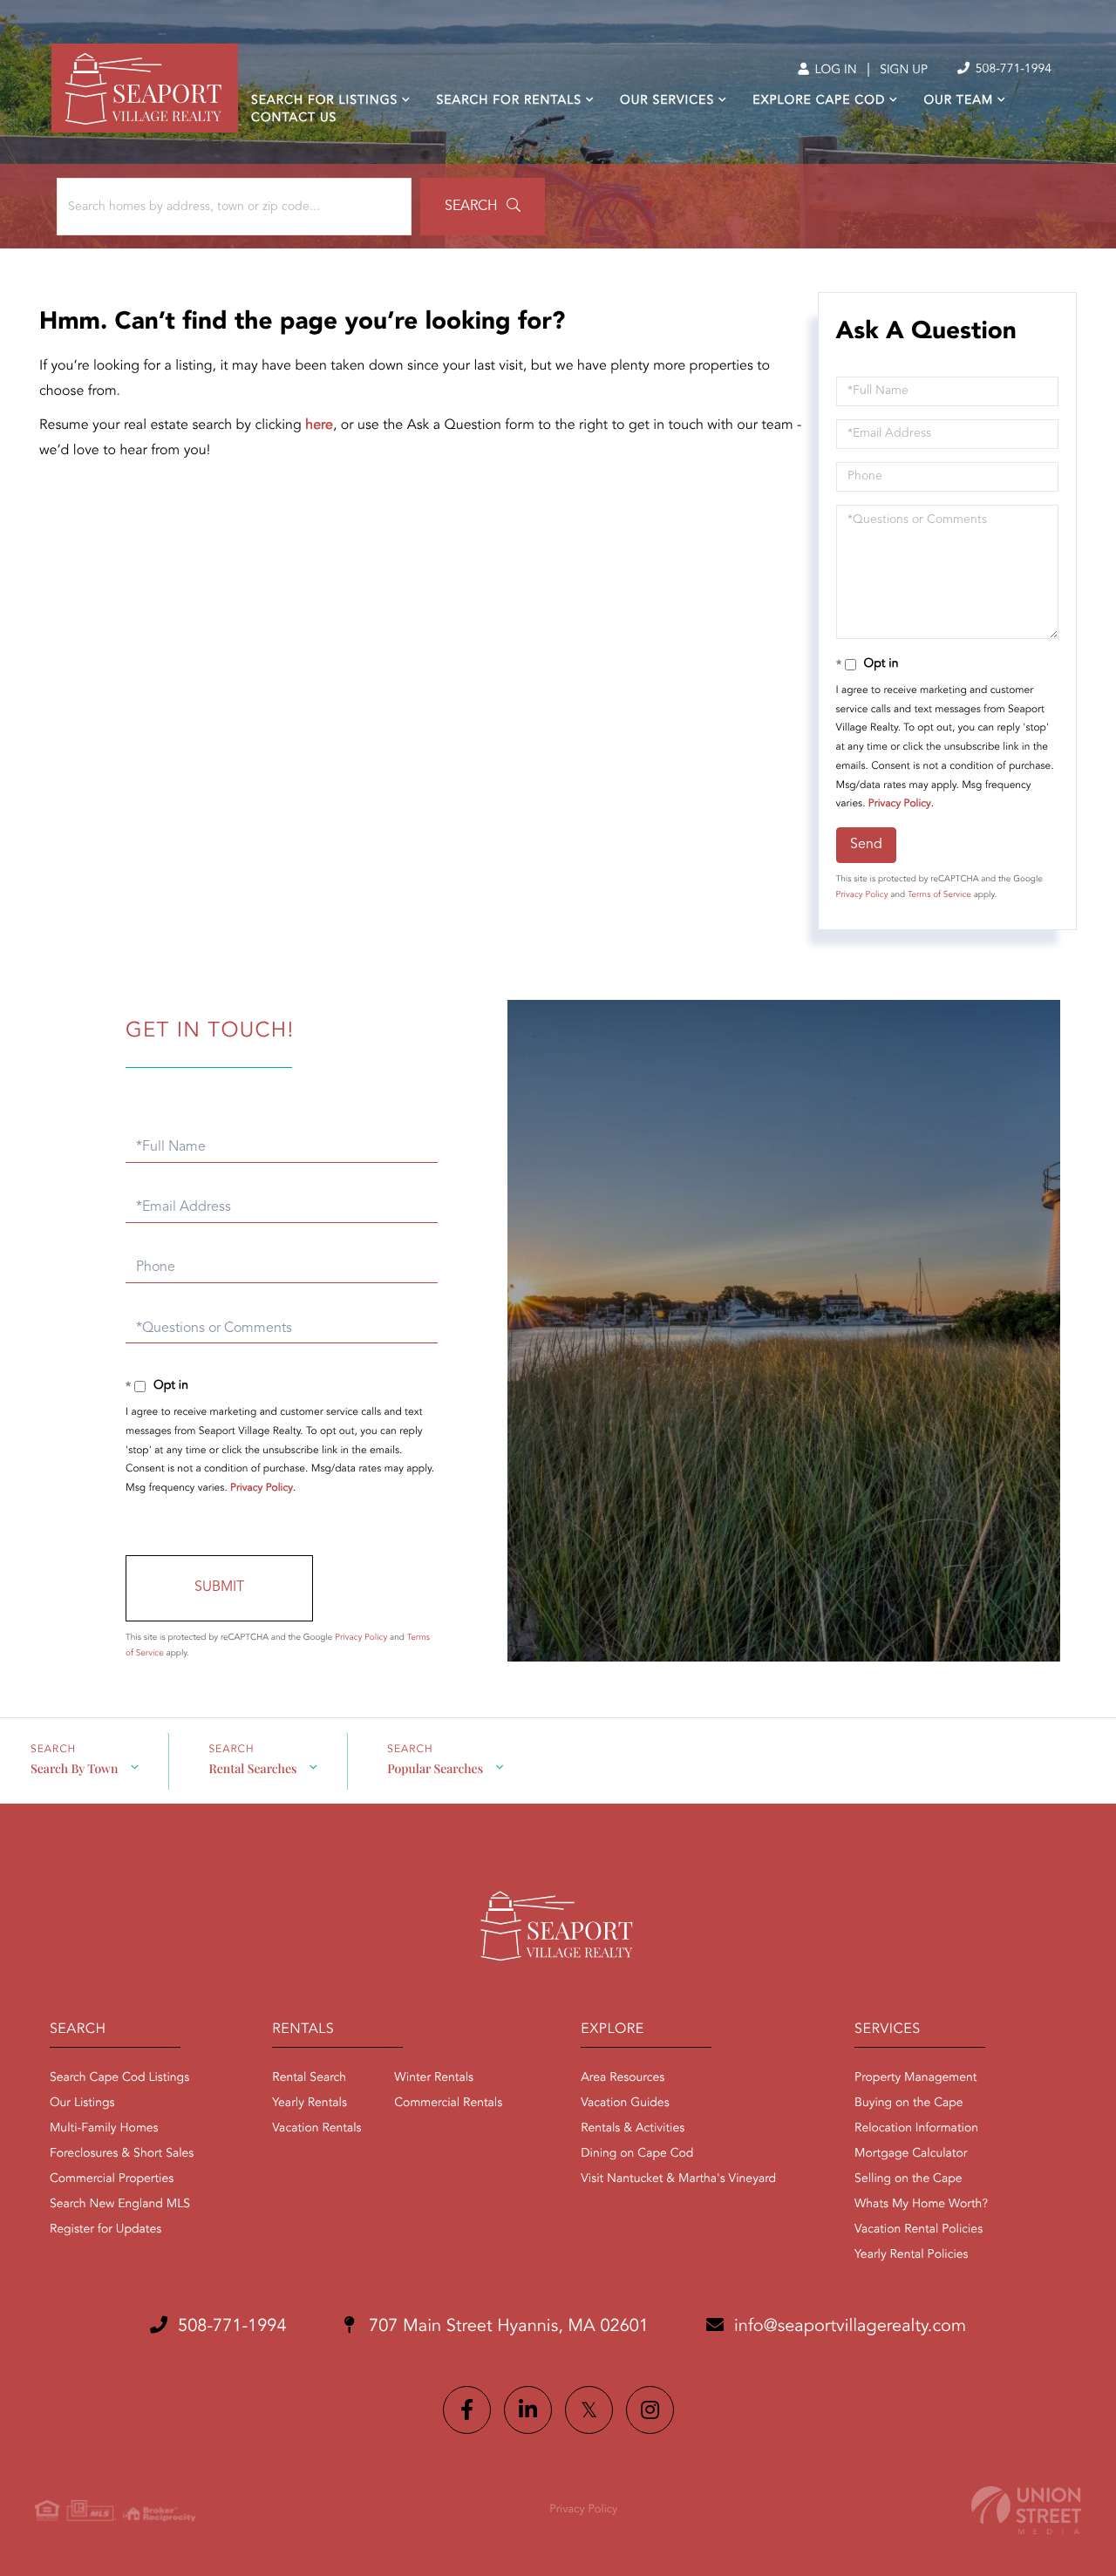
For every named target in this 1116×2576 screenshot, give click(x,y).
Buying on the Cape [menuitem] (909, 2104)
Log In (834, 71)
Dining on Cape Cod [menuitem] (637, 2154)
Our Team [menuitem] (958, 101)
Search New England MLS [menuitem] (120, 2205)
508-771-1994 (1012, 70)
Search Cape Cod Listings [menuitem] (119, 2078)
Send (866, 845)
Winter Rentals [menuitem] (434, 2078)
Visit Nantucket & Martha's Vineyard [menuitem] (678, 2179)
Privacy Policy (900, 804)
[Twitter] (589, 2410)
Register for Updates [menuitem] (105, 2230)
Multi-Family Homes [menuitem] (104, 2129)
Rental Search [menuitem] (309, 2078)
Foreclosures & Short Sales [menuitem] (122, 2154)
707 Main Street (507, 2327)
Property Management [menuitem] (915, 2078)
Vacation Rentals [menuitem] (316, 2129)
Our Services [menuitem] (667, 101)
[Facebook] (467, 2410)
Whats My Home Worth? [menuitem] (921, 2205)
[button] (483, 207)
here (319, 425)
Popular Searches (435, 1768)
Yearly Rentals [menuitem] (310, 2104)
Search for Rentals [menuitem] (508, 101)
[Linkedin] (528, 2410)
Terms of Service (939, 895)
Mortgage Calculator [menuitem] (911, 2154)
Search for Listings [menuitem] (324, 101)
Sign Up (904, 71)
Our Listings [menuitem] (82, 2104)
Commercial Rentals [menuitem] (448, 2104)
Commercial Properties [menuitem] (112, 2179)
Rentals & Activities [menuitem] (633, 2129)
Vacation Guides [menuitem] (625, 2104)
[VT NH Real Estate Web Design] (1026, 2510)
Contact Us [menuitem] (294, 119)
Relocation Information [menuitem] (916, 2129)
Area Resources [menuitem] (623, 2078)
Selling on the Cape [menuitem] (908, 2179)
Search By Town (74, 1768)
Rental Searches (252, 1768)
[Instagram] (650, 2410)
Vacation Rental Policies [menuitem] (919, 2230)
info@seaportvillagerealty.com (850, 2327)
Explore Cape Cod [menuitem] (819, 101)
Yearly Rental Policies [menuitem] (911, 2255)
